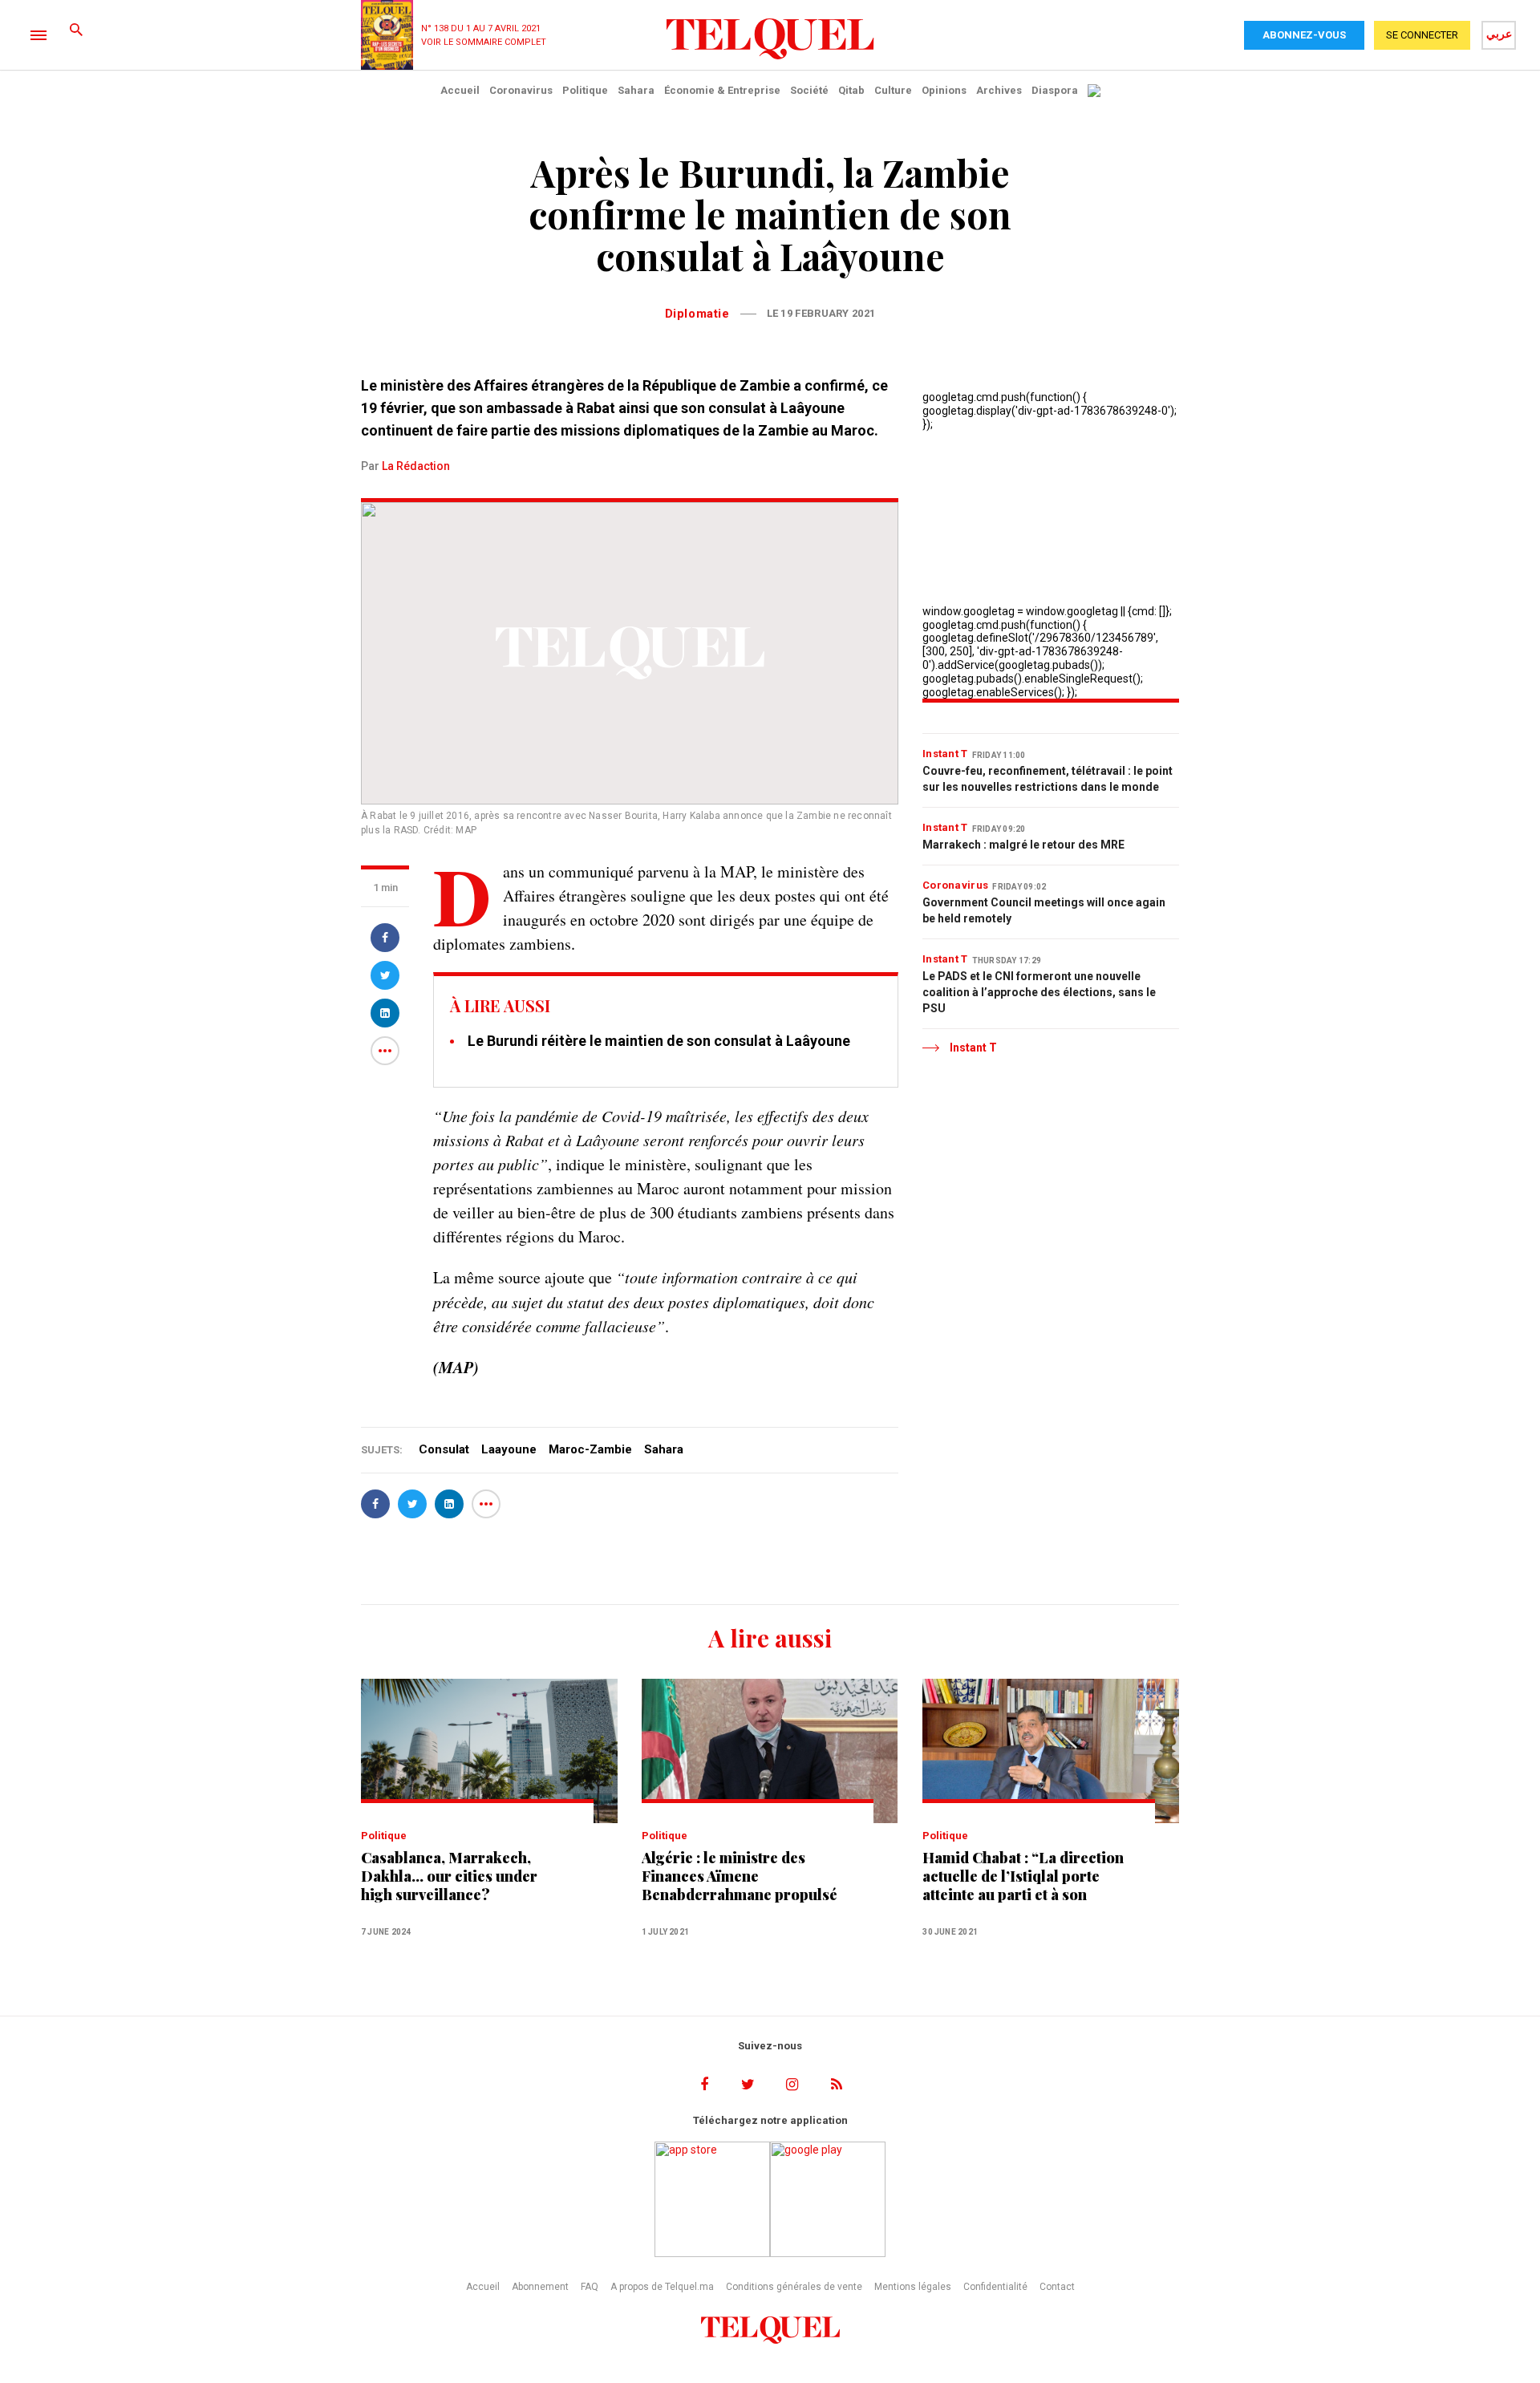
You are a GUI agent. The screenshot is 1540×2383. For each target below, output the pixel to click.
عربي (1499, 34)
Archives (999, 90)
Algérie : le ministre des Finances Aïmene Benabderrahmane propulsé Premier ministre (740, 1876)
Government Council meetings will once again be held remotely (1044, 910)
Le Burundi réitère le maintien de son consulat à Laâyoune (659, 1041)
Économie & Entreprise (722, 90)
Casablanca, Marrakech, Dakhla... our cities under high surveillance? (449, 1876)
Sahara (636, 90)
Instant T (945, 754)
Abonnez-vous (1304, 35)
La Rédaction (416, 466)
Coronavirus (521, 90)
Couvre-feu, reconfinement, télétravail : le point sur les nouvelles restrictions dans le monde (1048, 779)
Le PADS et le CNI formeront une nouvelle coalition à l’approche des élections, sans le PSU (1039, 992)
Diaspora (1055, 90)
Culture (893, 90)
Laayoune (509, 1449)
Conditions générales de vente (794, 2287)
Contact (1057, 2287)
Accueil (460, 90)
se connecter (1422, 35)
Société (809, 90)
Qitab (851, 90)
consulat (444, 1449)
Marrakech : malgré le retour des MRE (1023, 845)
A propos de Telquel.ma (662, 2287)
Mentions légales (913, 2287)
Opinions (944, 90)
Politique (585, 90)
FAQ (590, 2287)
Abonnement (540, 2287)
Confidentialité (995, 2287)
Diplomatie (697, 314)
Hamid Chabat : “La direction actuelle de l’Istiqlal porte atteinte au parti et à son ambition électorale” (1023, 1876)
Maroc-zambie (590, 1449)
